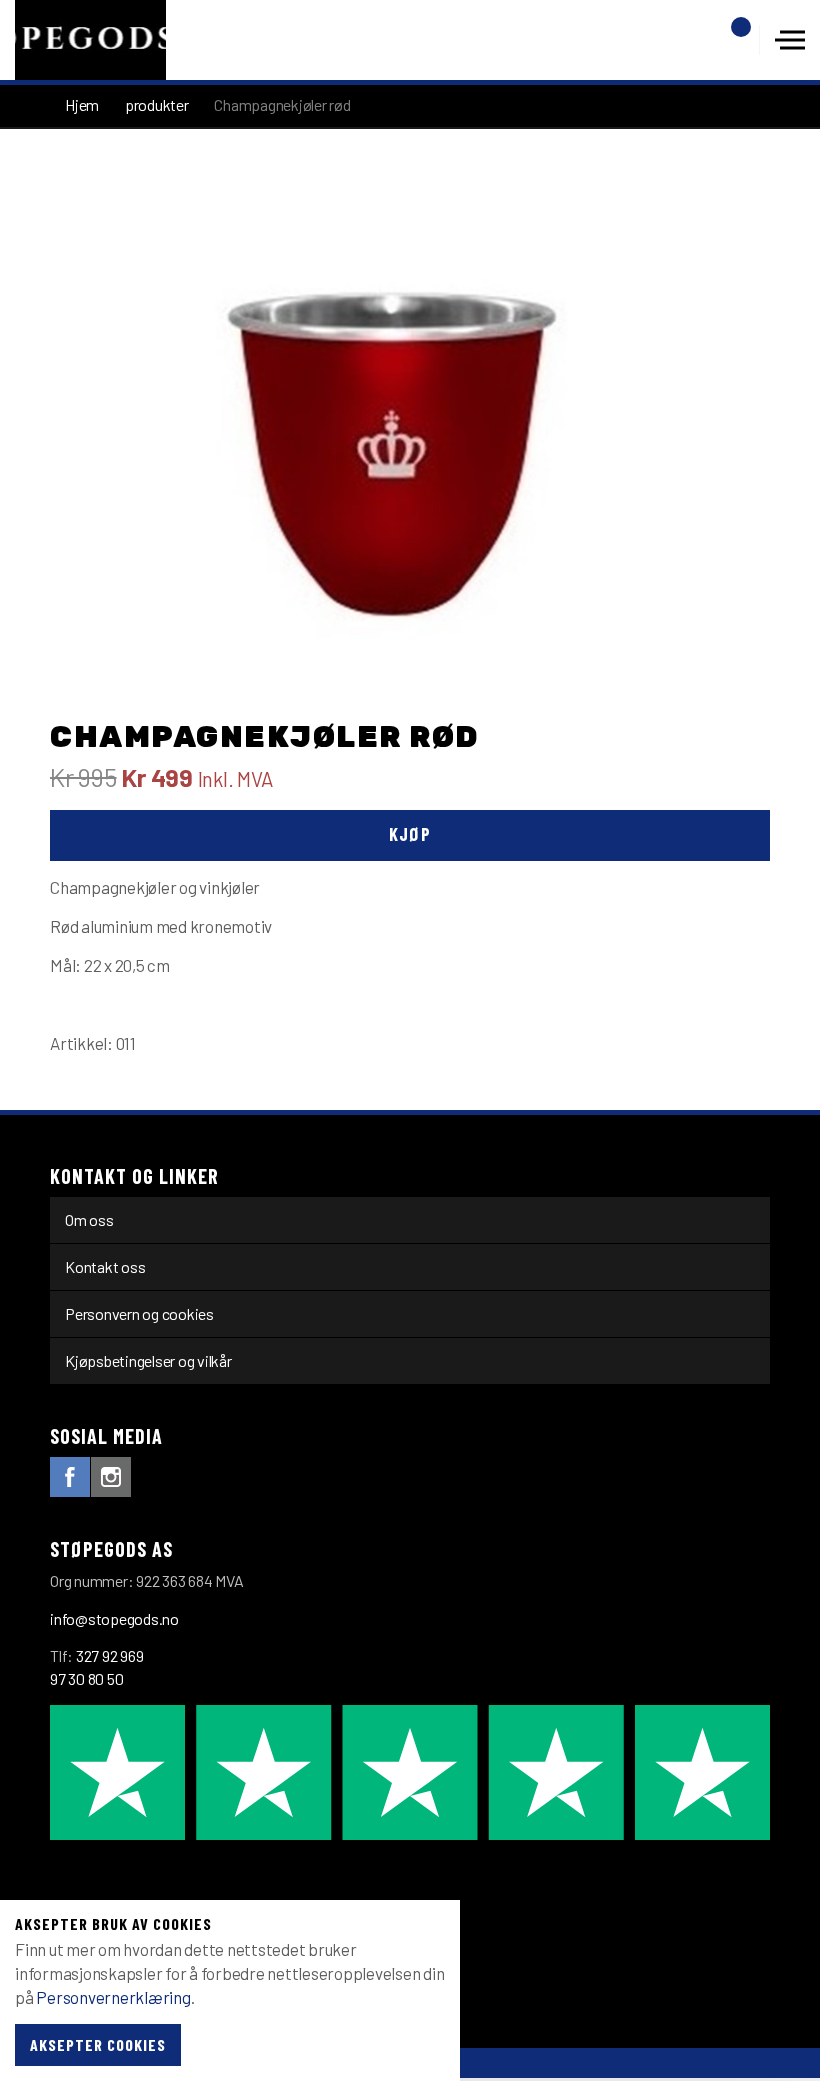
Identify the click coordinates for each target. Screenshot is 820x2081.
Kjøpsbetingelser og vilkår (148, 1360)
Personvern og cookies (139, 1313)
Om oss (89, 1219)
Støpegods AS (90, 40)
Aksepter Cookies (98, 2044)
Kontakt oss (105, 1266)
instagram (111, 1477)
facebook (70, 1477)
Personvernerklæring (113, 1997)
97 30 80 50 (86, 1678)
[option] (410, 439)
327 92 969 (110, 1655)
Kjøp (410, 834)
